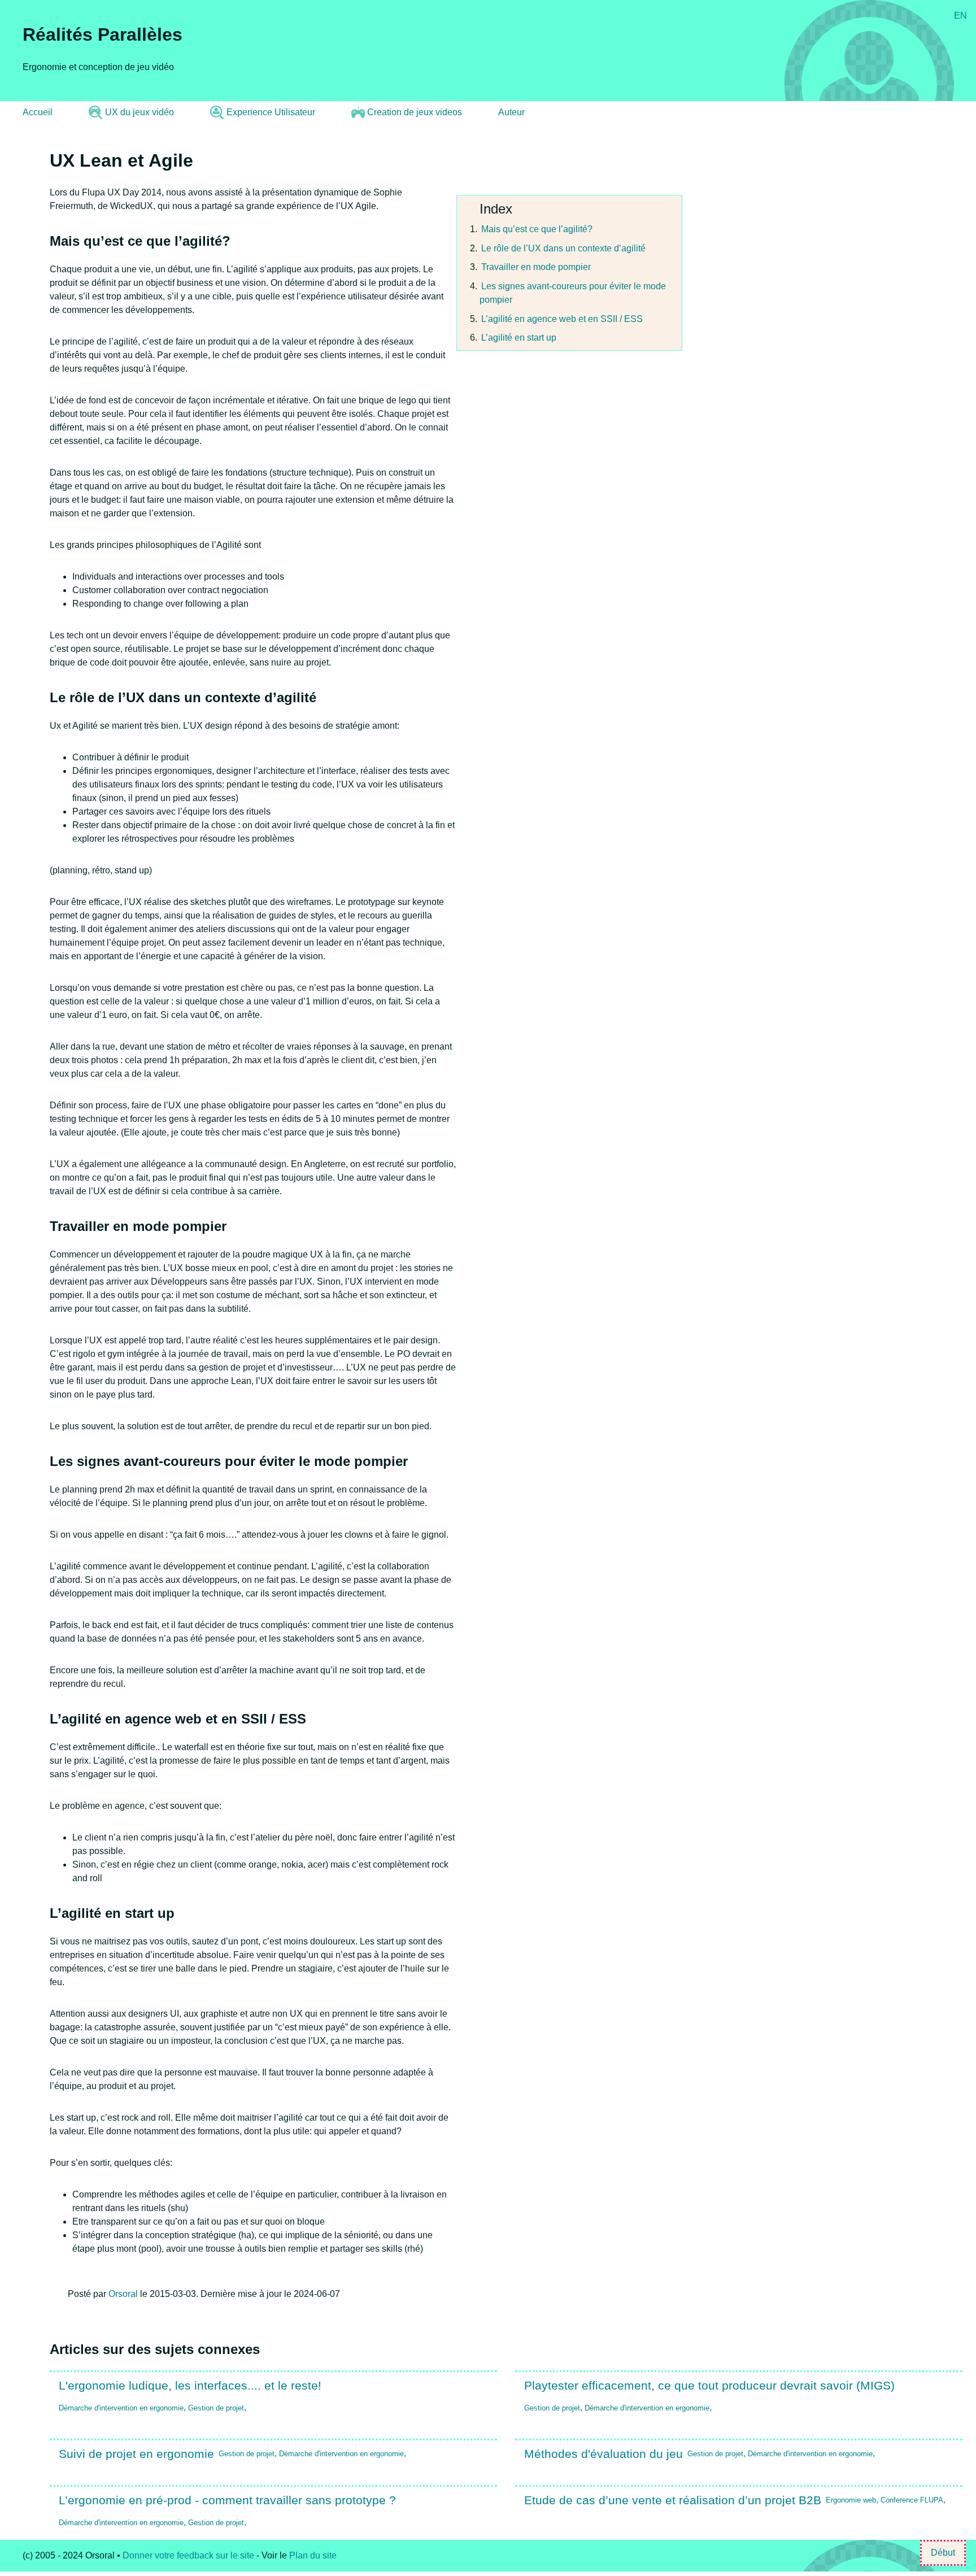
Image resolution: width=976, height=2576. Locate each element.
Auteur (511, 112)
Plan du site (313, 2555)
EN (960, 16)
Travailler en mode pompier (536, 267)
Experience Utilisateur (271, 112)
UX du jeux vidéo (140, 112)
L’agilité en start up (519, 338)
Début (943, 2553)
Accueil (38, 112)
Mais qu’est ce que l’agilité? (537, 229)
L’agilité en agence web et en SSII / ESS (562, 319)
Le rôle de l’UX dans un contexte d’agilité (563, 248)
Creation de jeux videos (415, 112)
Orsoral (123, 2294)
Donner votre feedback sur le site (188, 2555)
